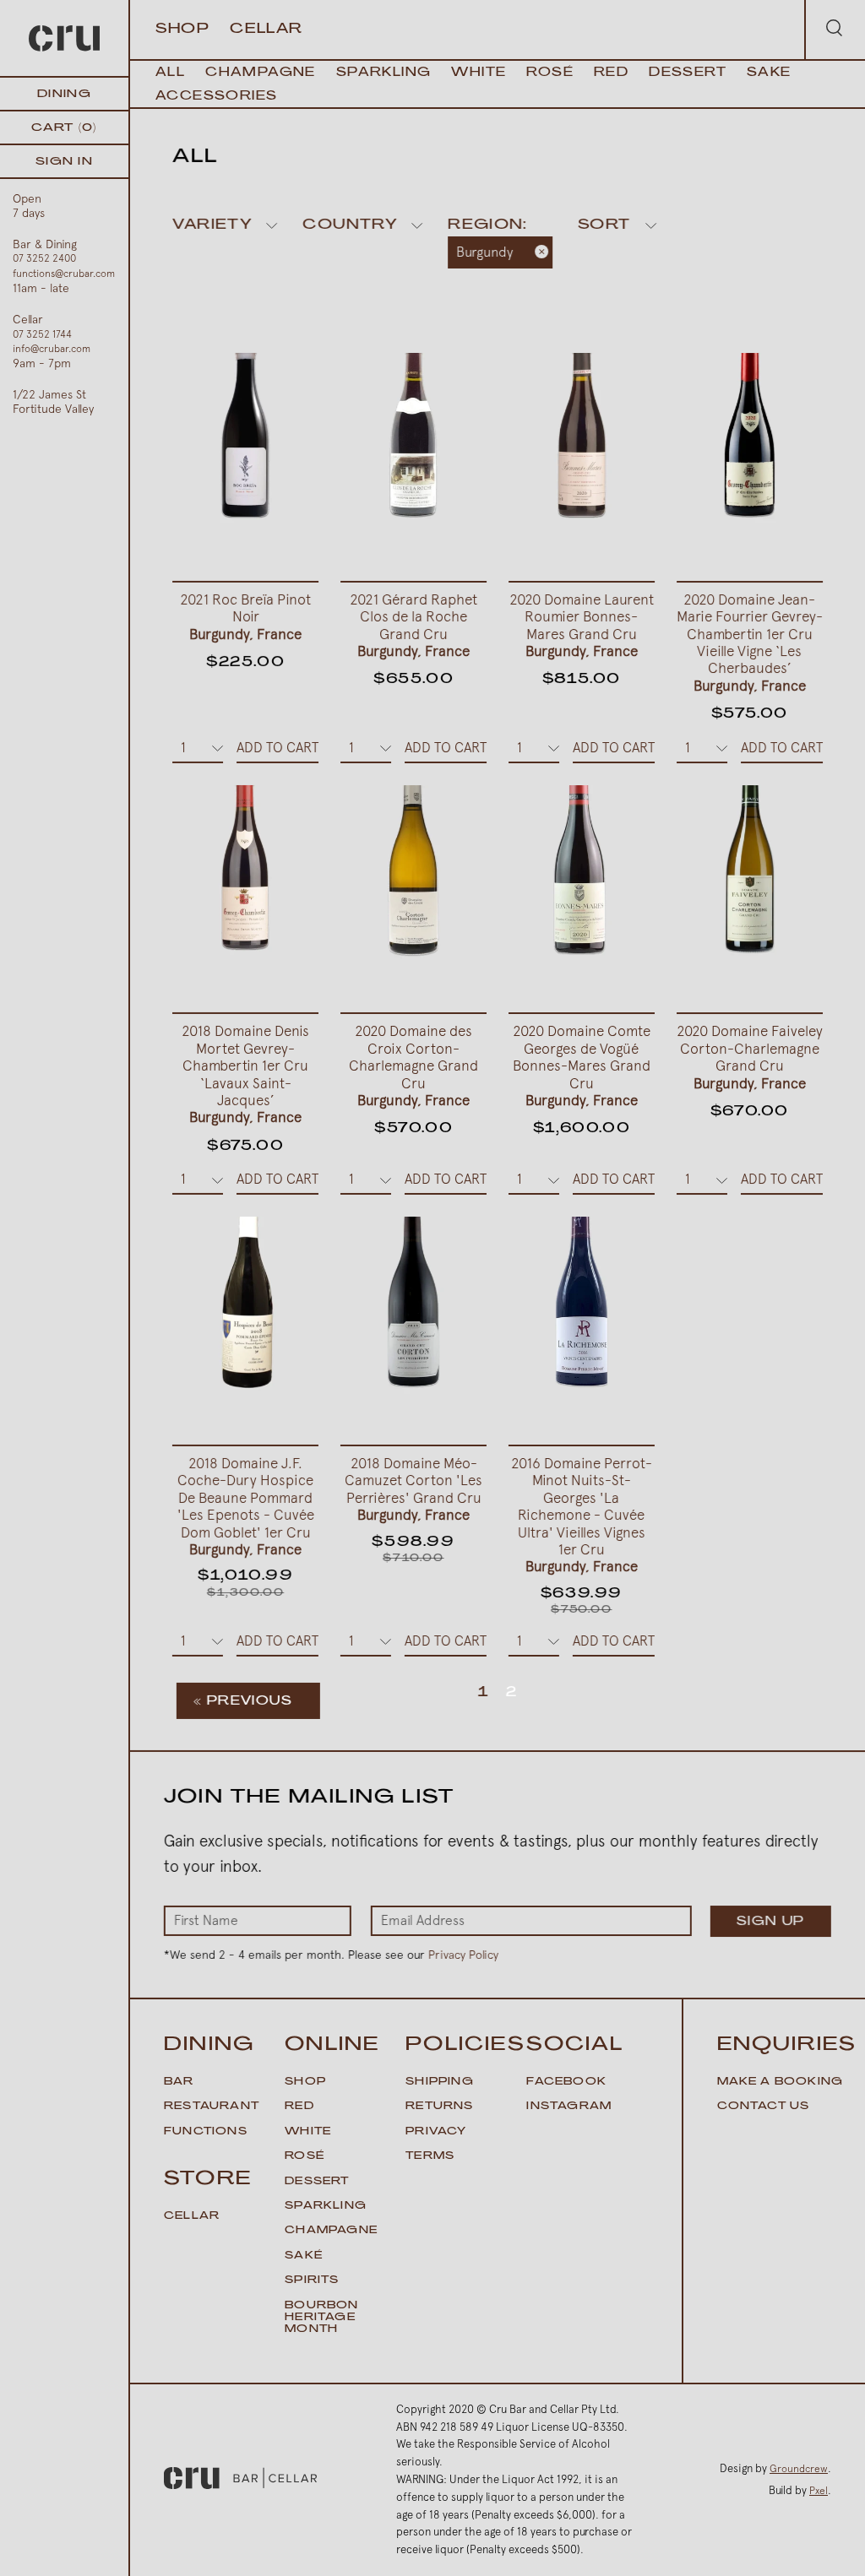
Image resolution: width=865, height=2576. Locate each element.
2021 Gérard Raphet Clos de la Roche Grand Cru (413, 625)
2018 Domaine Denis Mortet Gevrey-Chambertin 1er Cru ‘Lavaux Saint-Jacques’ (245, 1074)
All (170, 73)
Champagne (261, 73)
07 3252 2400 (44, 258)
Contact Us (764, 2107)
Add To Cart (277, 748)
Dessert (688, 73)
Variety (212, 225)
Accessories (216, 97)
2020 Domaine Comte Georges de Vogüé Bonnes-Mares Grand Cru (582, 1066)
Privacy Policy (463, 1955)
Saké (304, 2256)
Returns (439, 2107)
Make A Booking (781, 2082)
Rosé (550, 73)
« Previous (243, 1702)
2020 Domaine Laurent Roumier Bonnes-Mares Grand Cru (582, 625)
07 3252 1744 (42, 334)
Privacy (436, 2132)
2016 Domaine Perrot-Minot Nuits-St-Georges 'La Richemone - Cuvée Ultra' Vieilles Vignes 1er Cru (582, 1515)
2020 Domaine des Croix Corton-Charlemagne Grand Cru (413, 1066)
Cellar (267, 30)
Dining (64, 94)
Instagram (569, 2107)
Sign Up (771, 1922)
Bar (179, 2082)
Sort (604, 225)
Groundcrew (799, 2469)
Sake (769, 73)
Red (611, 73)
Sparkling (384, 73)
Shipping (440, 2082)
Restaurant (212, 2107)
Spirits (312, 2280)
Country (350, 225)
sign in (64, 162)
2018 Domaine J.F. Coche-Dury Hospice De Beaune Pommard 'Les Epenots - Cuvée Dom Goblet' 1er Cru (246, 1506)
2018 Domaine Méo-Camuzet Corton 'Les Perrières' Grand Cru (413, 1489)
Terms (430, 2156)
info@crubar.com (52, 349)
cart (64, 128)
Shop (182, 30)
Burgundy (485, 252)
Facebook (566, 2082)
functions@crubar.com (64, 274)
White (479, 73)
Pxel (819, 2491)
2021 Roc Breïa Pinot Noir (245, 617)
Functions (206, 2132)
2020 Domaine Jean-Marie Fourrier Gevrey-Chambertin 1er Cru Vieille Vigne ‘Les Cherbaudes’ (750, 643)
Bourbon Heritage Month (321, 2318)
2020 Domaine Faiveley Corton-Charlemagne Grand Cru (750, 1057)
